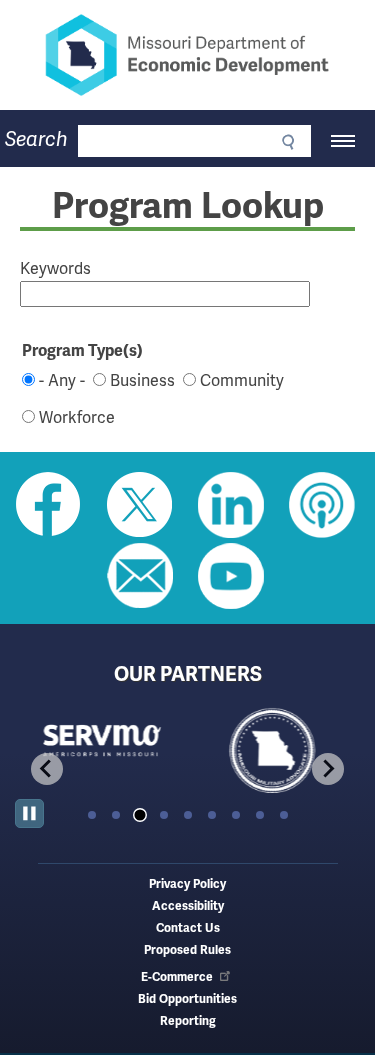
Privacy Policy (187, 884)
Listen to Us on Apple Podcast (322, 505)
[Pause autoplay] (29, 813)
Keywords (55, 269)
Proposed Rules (187, 950)
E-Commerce (177, 977)
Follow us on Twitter (140, 505)
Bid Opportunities (187, 999)
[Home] (187, 55)
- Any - (62, 381)
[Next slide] (328, 769)
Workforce (77, 418)
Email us (140, 576)
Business (142, 381)
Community (242, 381)
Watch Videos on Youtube (231, 576)
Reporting (188, 1021)
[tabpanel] (101, 751)
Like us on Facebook (49, 505)
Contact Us (188, 928)
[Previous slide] (47, 769)
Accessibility (188, 906)
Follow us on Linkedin (231, 505)
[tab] (92, 815)
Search (36, 139)
